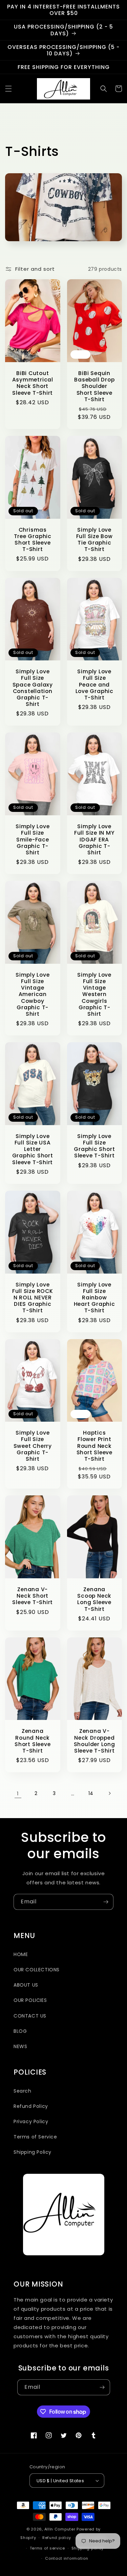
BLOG (20, 2031)
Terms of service (47, 2548)
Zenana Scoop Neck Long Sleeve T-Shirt (94, 1599)
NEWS (20, 2046)
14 (91, 1793)
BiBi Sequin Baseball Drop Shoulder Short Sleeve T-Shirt (94, 386)
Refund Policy (31, 2106)
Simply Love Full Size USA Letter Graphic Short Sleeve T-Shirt (33, 1149)
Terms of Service (35, 2137)
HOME (21, 1954)
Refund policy (57, 2538)
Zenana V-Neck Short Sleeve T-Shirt (33, 1596)
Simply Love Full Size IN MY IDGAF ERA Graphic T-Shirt (94, 839)
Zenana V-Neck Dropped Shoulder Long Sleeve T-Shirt (94, 1741)
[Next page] (109, 1793)
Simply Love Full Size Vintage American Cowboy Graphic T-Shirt (33, 994)
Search (23, 2091)
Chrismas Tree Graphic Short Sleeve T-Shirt (33, 540)
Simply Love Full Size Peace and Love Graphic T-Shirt (94, 685)
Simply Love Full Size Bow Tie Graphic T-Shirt (94, 540)
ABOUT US (26, 1985)
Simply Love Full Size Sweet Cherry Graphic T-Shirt (33, 1446)
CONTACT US (30, 2016)
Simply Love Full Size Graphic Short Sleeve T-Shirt (94, 1146)
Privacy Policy (31, 2121)
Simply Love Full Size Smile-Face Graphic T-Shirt (33, 839)
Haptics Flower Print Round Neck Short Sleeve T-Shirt (94, 1446)
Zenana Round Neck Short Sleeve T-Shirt (33, 1741)
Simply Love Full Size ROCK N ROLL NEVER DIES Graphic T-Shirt (33, 1298)
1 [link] (18, 1793)
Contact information (67, 2558)
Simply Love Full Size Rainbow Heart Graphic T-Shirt (94, 1298)
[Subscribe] (106, 1902)
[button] (8, 89)
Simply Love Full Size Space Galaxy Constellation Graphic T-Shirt (33, 688)
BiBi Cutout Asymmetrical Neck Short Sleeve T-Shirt (33, 383)
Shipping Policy (33, 2152)
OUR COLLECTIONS (37, 1970)
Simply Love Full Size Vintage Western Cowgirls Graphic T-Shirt (94, 994)
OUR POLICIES (30, 2000)
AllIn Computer (60, 2529)
